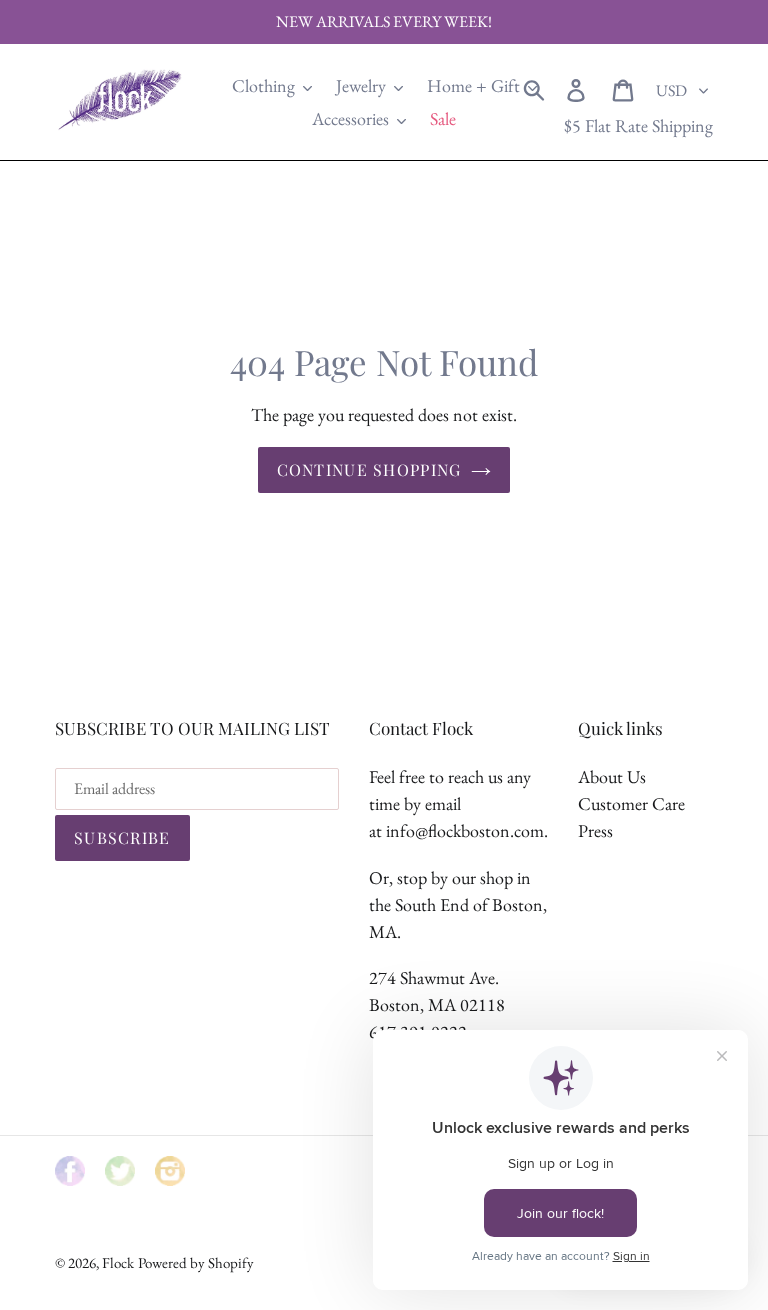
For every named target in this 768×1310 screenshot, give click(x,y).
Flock (118, 1262)
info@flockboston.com (465, 830)
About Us (612, 776)
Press (595, 830)
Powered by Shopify (196, 1262)
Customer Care (631, 803)
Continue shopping (369, 469)
